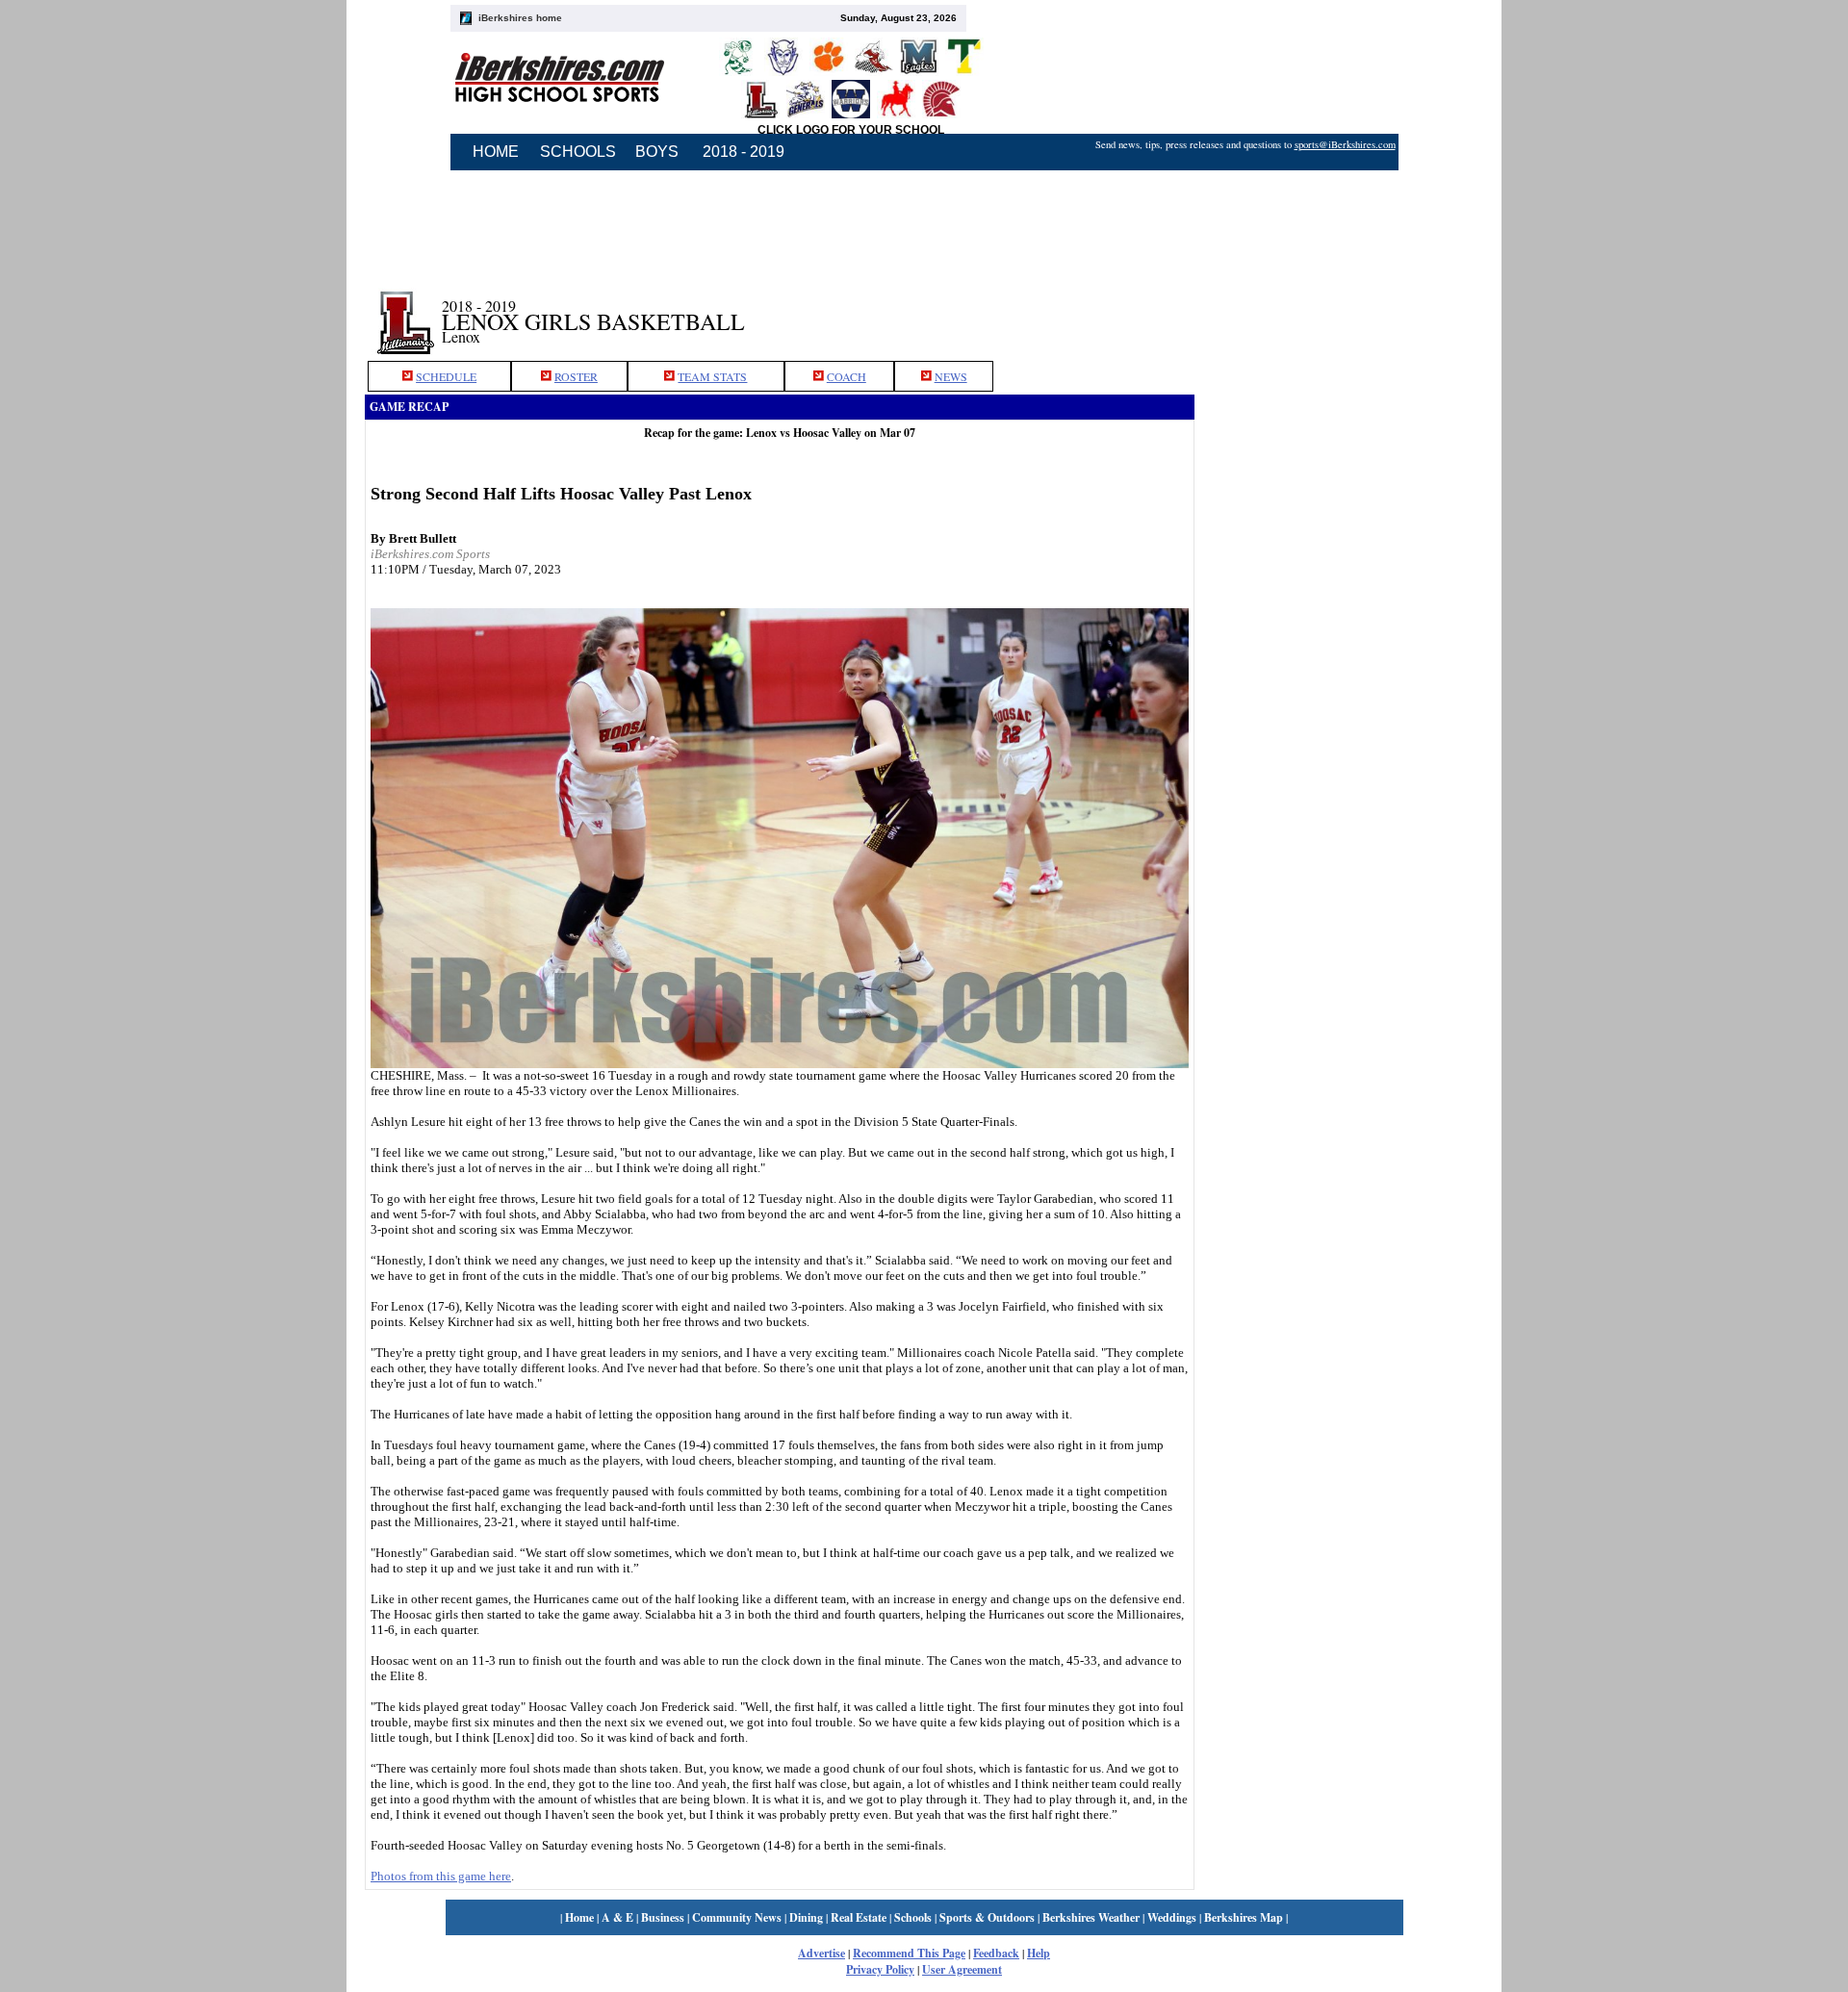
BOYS (657, 152)
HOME (496, 152)
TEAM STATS (712, 376)
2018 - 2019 (744, 152)
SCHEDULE (446, 376)
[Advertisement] (1339, 224)
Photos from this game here (441, 1876)
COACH (847, 376)
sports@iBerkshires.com (1345, 144)
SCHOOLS (578, 152)
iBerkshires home (520, 18)
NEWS (951, 376)
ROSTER (576, 376)
